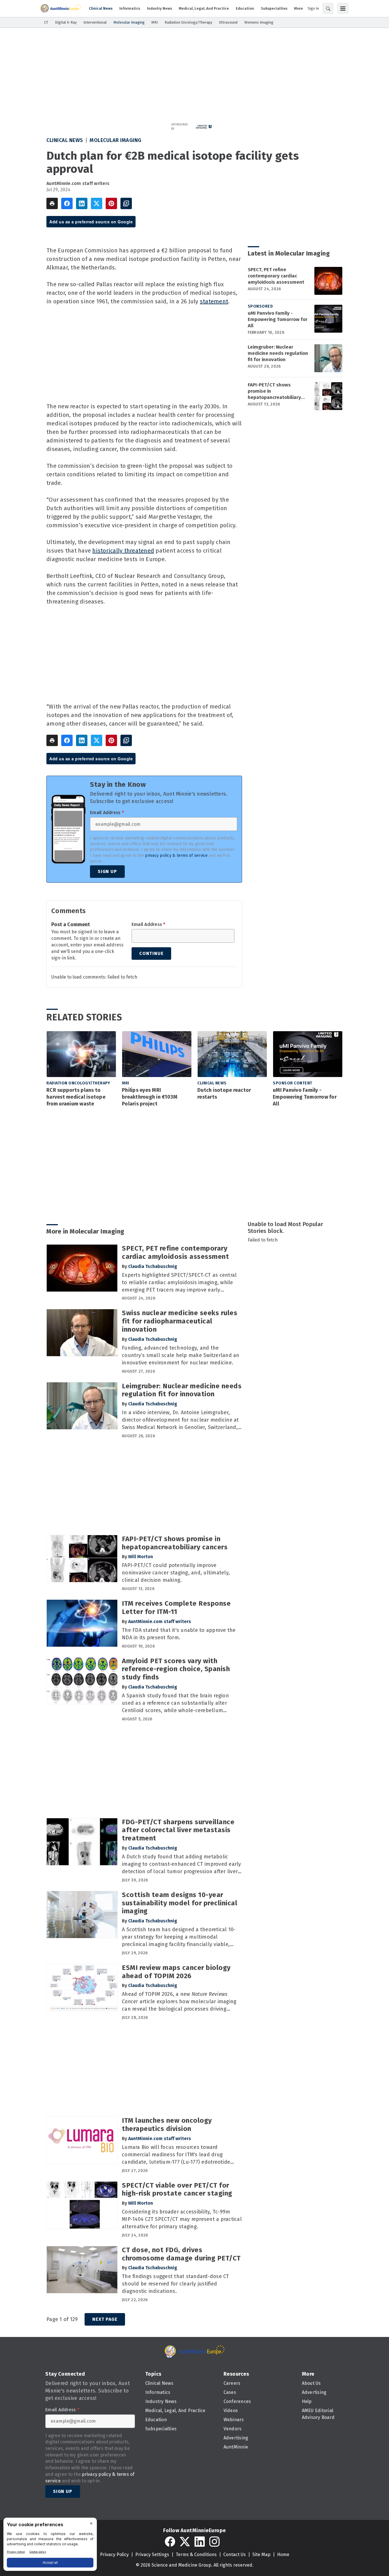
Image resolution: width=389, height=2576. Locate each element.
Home (283, 2555)
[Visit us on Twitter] (185, 2542)
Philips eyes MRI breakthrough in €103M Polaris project (150, 1097)
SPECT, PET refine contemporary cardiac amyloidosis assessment (276, 276)
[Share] (67, 203)
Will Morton (141, 1557)
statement (214, 301)
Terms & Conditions (196, 2555)
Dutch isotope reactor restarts (224, 1094)
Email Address (107, 813)
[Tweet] (97, 203)
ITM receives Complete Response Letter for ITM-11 (176, 1608)
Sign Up (107, 871)
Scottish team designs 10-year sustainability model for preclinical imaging (180, 1903)
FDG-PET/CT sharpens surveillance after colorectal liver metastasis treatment (178, 1830)
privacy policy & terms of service (176, 855)
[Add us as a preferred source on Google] (126, 203)
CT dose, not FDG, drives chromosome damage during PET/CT (181, 2254)
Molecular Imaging (116, 140)
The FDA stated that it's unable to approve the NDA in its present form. (179, 1634)
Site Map (261, 2555)
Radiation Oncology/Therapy (78, 1083)
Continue (151, 953)
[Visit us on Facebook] (170, 2542)
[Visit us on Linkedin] (200, 2542)
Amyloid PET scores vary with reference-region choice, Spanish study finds (176, 1669)
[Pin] (111, 203)
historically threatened (123, 551)
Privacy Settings (152, 2555)
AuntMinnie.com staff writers (78, 183)
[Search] (328, 9)
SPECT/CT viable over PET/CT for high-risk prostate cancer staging (177, 2189)
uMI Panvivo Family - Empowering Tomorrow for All (278, 319)
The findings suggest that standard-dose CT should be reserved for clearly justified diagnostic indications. (176, 2284)
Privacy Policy (114, 2555)
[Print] (52, 203)
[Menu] (343, 9)
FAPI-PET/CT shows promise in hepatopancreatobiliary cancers (274, 391)
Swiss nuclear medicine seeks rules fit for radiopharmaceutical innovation (180, 1321)
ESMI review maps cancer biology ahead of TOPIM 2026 (176, 1972)
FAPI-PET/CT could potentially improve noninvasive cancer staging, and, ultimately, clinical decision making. (176, 1573)
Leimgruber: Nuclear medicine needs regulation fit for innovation (278, 353)
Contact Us (235, 2555)
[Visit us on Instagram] (214, 2542)
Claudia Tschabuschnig (153, 1266)
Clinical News (65, 140)
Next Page (105, 2319)
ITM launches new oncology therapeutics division (167, 2125)
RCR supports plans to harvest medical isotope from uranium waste (76, 1097)
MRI (126, 1083)
